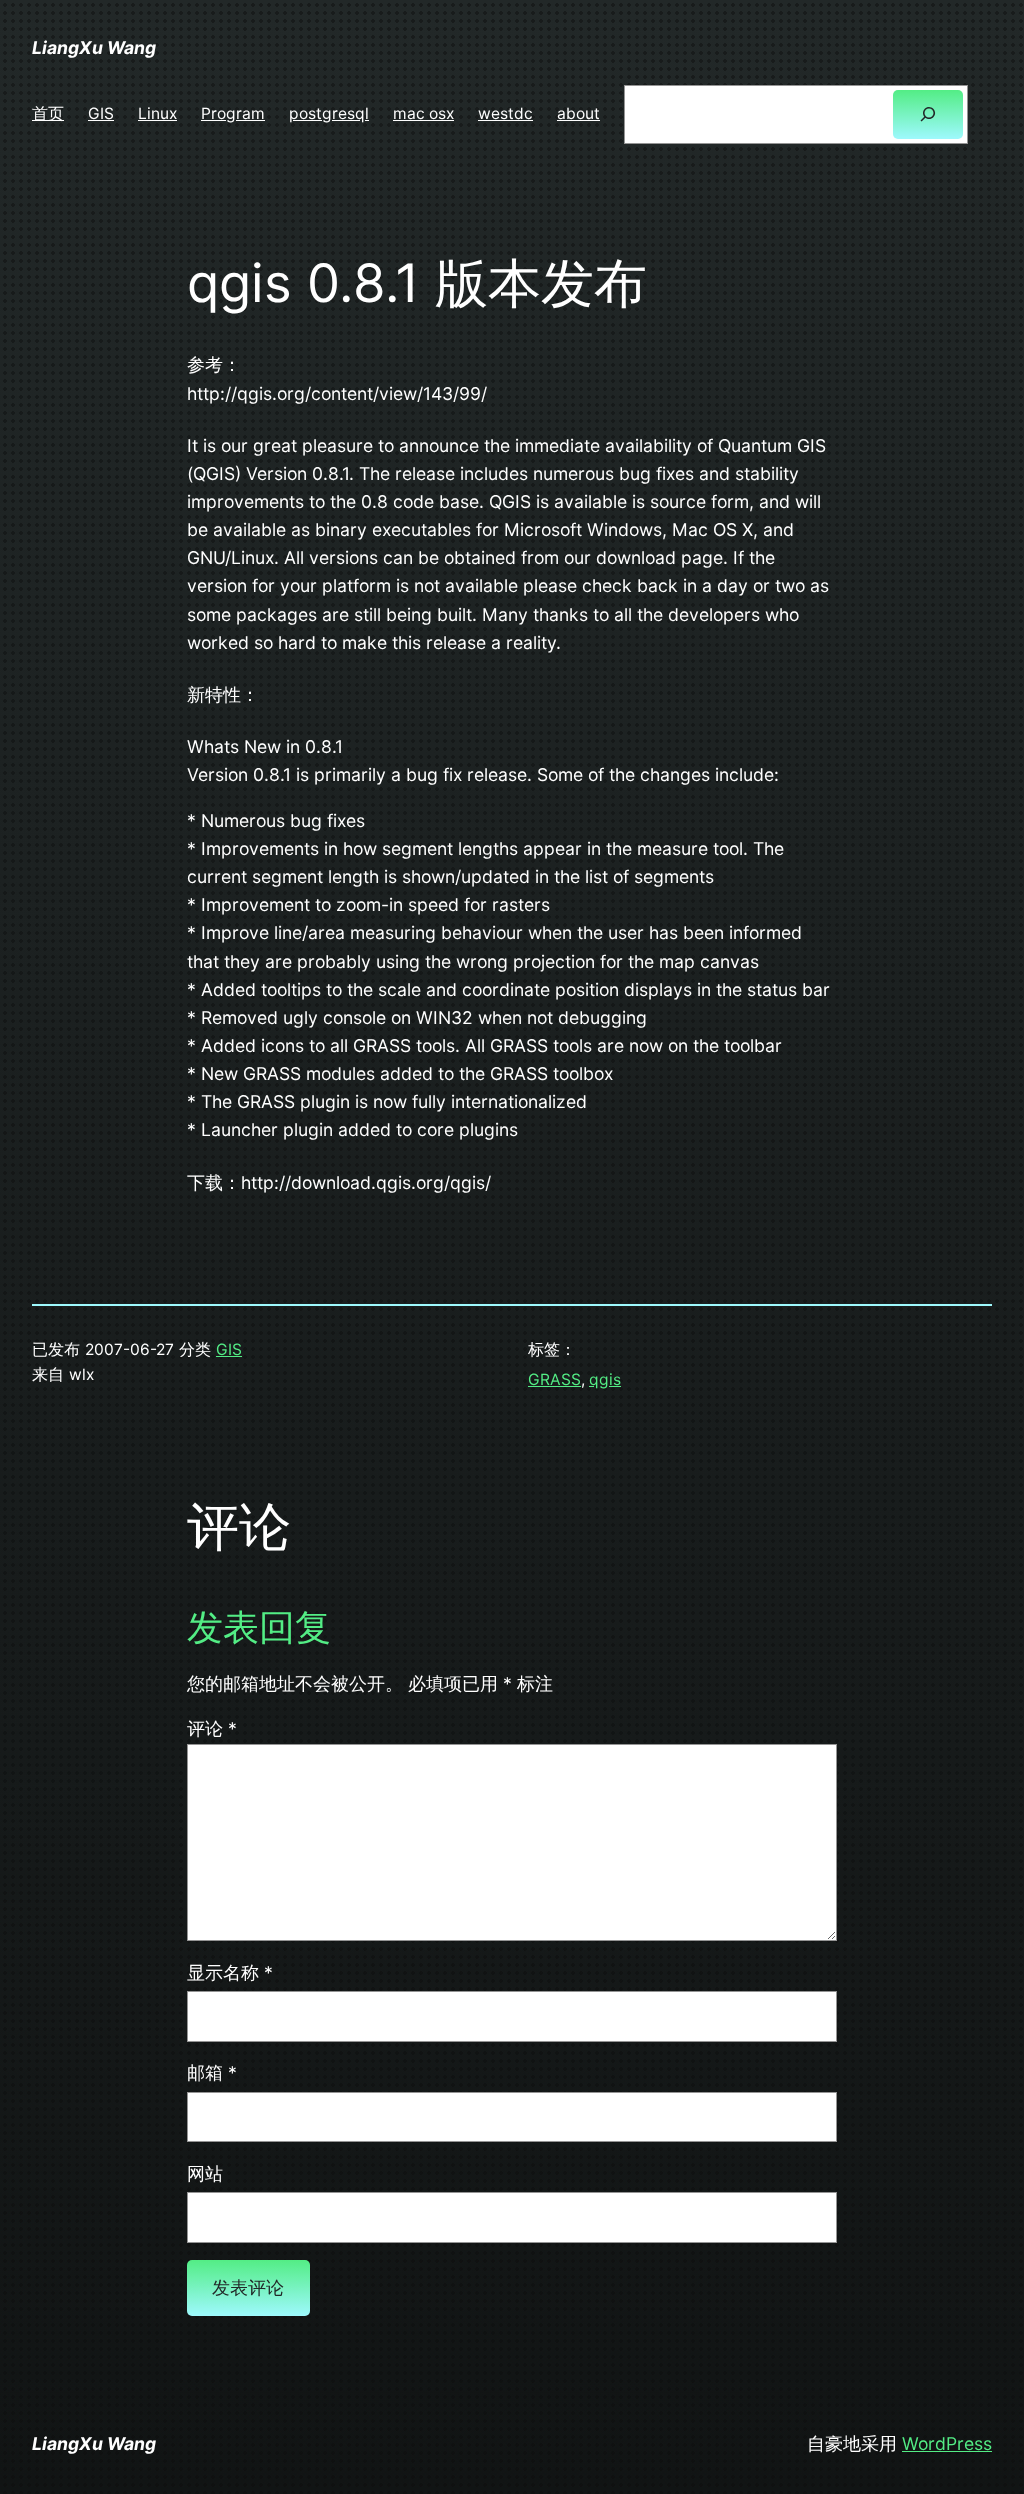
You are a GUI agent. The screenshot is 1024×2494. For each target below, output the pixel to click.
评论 (212, 1728)
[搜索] (928, 114)
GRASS (554, 1379)
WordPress (947, 2443)
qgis (605, 1379)
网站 (205, 2173)
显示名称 (230, 1972)
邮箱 (212, 2072)
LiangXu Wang (94, 47)
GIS (229, 1349)
